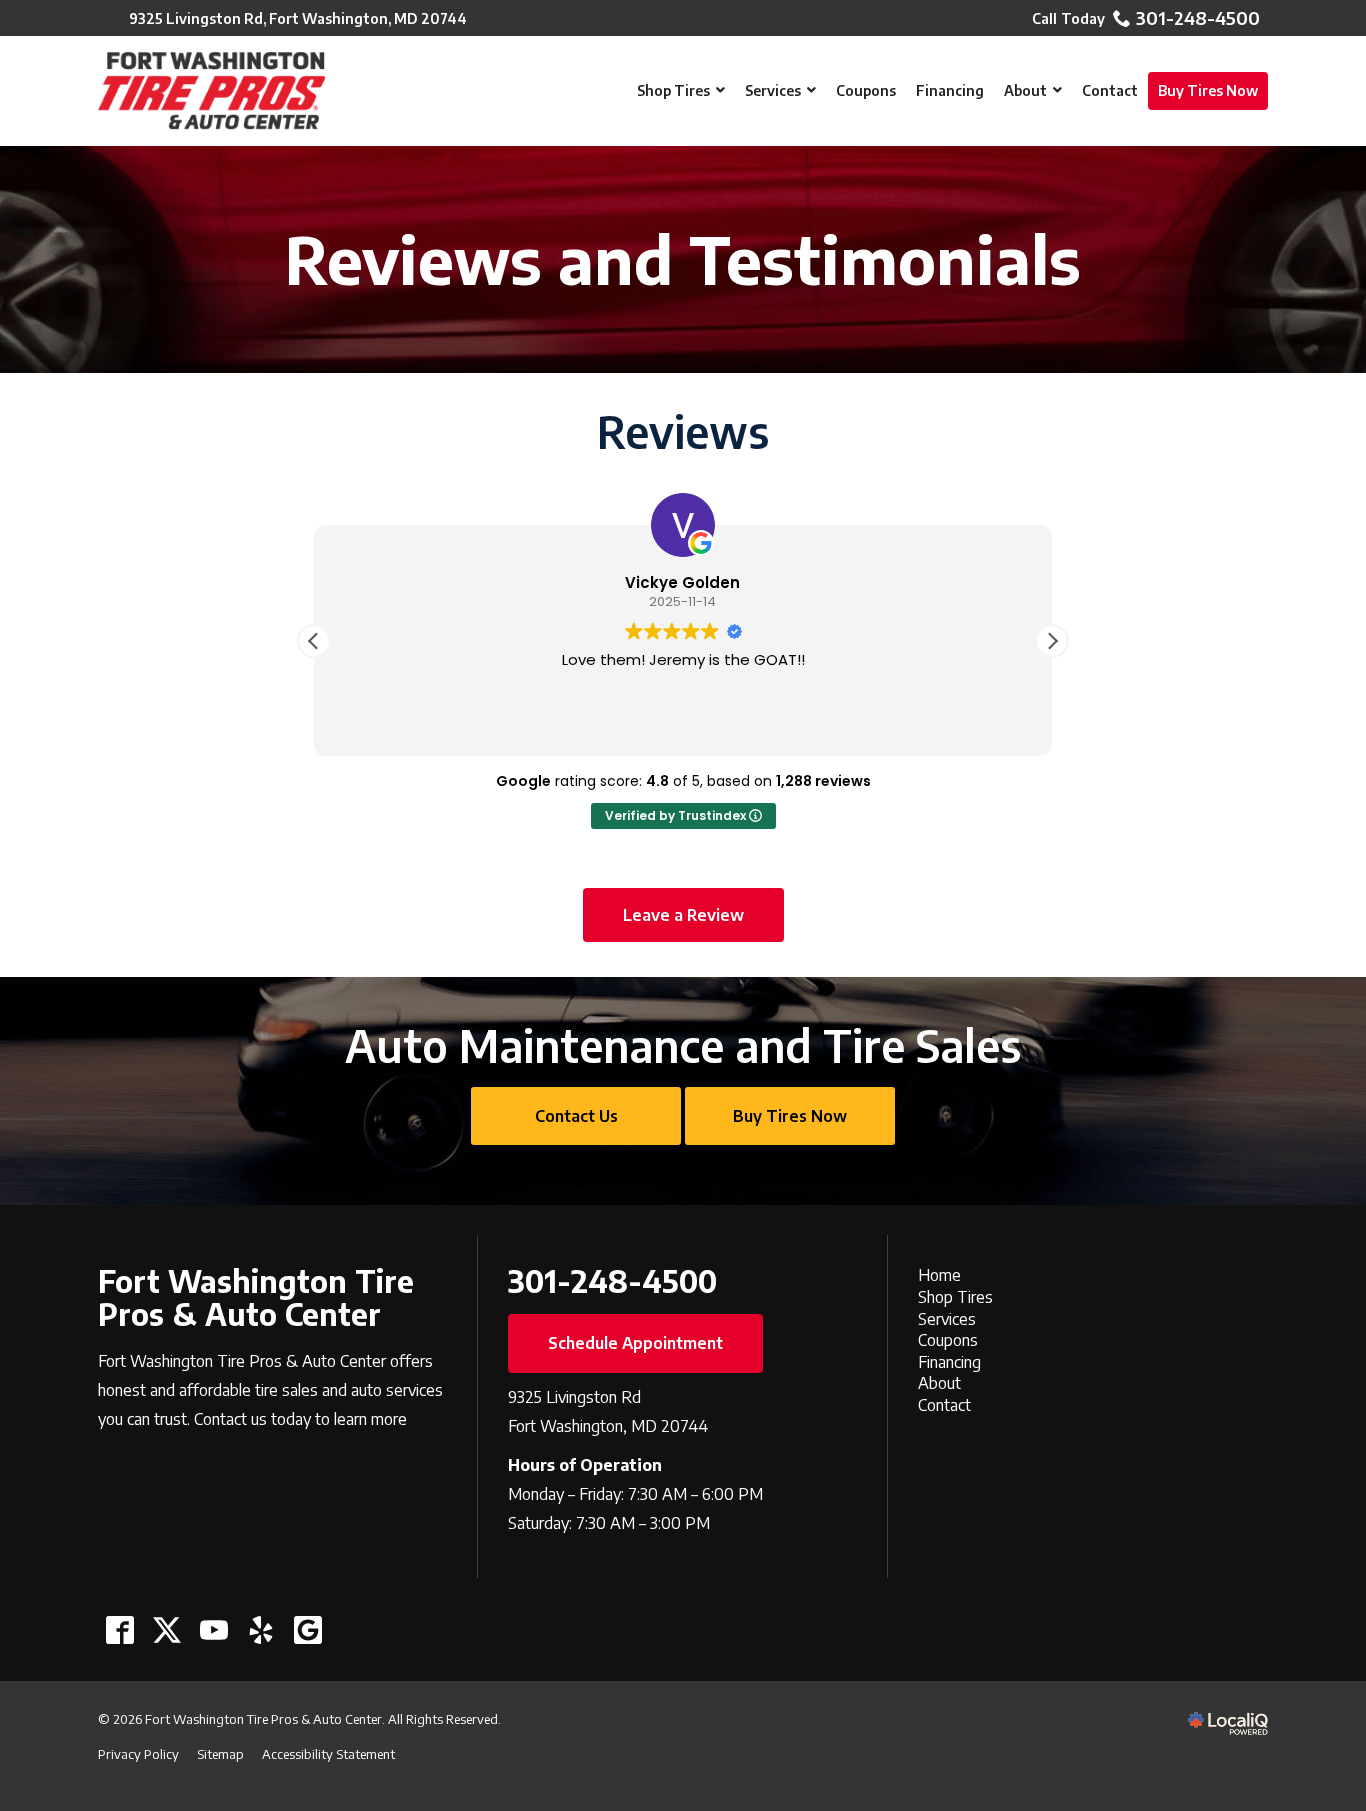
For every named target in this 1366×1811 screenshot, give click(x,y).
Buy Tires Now (790, 1116)
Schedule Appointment (635, 1343)
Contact (944, 1405)
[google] (307, 1629)
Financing (949, 1362)
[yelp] (260, 1629)
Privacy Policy (138, 1754)
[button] (1052, 641)
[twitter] (166, 1629)
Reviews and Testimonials (683, 259)
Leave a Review (683, 915)
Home (939, 1275)
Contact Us (576, 1116)
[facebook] (119, 1629)
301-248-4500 (1198, 18)
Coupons (948, 1340)
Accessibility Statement (328, 1754)
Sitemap (220, 1754)
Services (947, 1319)
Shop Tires (955, 1297)
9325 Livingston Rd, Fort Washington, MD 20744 (298, 18)
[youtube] (213, 1629)
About (939, 1383)
